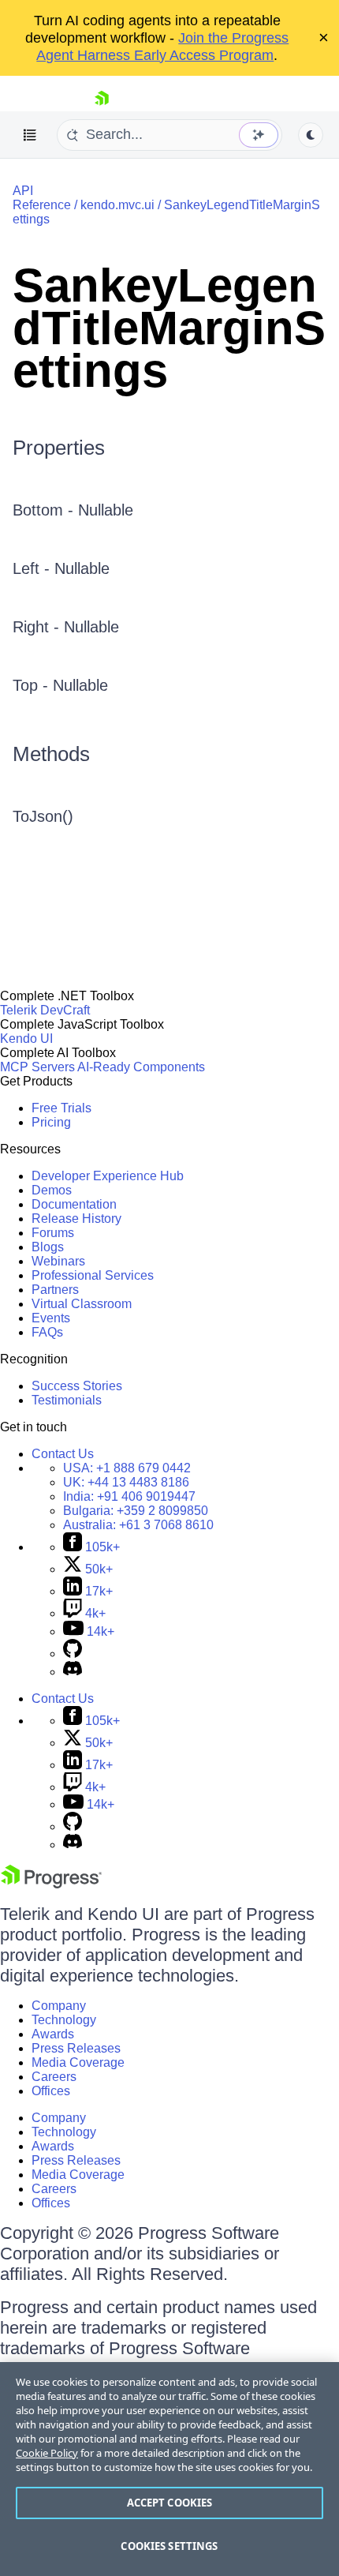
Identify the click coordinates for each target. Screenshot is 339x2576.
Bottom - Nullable (73, 510)
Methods (51, 754)
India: (129, 1496)
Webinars (58, 1261)
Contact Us (63, 1454)
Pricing (51, 1122)
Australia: (138, 1525)
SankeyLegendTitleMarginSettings (169, 328)
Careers (54, 2077)
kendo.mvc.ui (117, 205)
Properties (59, 448)
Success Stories (77, 1386)
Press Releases (76, 2048)
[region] (169, 2469)
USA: (127, 1468)
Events (51, 1318)
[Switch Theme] (311, 135)
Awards (53, 2034)
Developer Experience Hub (108, 1176)
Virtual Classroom (82, 1304)
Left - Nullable (61, 568)
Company (59, 2006)
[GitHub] (73, 1654)
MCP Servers (37, 1067)
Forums (53, 1233)
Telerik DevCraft (45, 1010)
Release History (76, 1219)
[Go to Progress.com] (51, 1884)
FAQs (47, 1332)
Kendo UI (26, 1039)
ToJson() (43, 816)
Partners (55, 1290)
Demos (52, 1190)
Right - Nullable (66, 627)
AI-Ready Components (141, 1067)
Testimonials (67, 1400)
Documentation (74, 1204)
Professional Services (93, 1275)
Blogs (48, 1247)
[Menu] (30, 135)
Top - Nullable (60, 685)
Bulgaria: (136, 1511)
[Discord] (73, 1672)
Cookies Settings (169, 2546)
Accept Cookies (170, 2503)
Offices (51, 2091)
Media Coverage (78, 2062)
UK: (126, 1482)
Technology (64, 2020)
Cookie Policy (47, 2453)
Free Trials (61, 1108)
